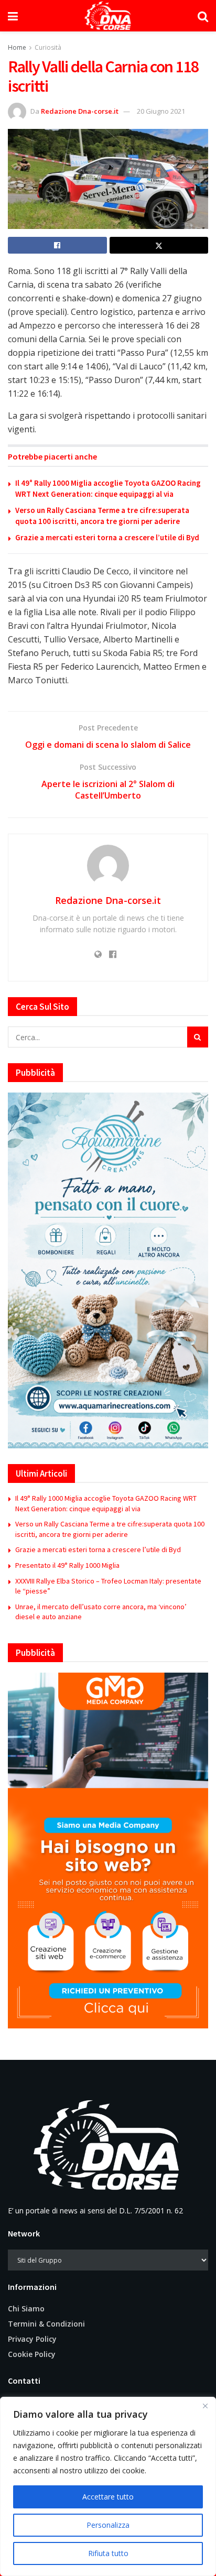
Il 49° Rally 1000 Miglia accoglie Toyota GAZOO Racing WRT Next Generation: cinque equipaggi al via (106, 1503)
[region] (108, 2486)
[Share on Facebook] (57, 245)
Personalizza (108, 2525)
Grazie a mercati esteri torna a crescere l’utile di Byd (107, 537)
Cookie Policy (32, 2354)
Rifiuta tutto (108, 2553)
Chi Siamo (26, 2308)
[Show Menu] (13, 16)
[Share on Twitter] (159, 245)
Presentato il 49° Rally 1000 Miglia (67, 1565)
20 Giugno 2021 (161, 111)
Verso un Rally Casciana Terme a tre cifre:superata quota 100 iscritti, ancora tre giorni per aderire (110, 1529)
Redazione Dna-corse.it (80, 111)
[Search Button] (203, 16)
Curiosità (48, 47)
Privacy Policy (32, 2339)
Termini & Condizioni (46, 2324)
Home (17, 47)
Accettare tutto (108, 2497)
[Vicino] (205, 2406)
